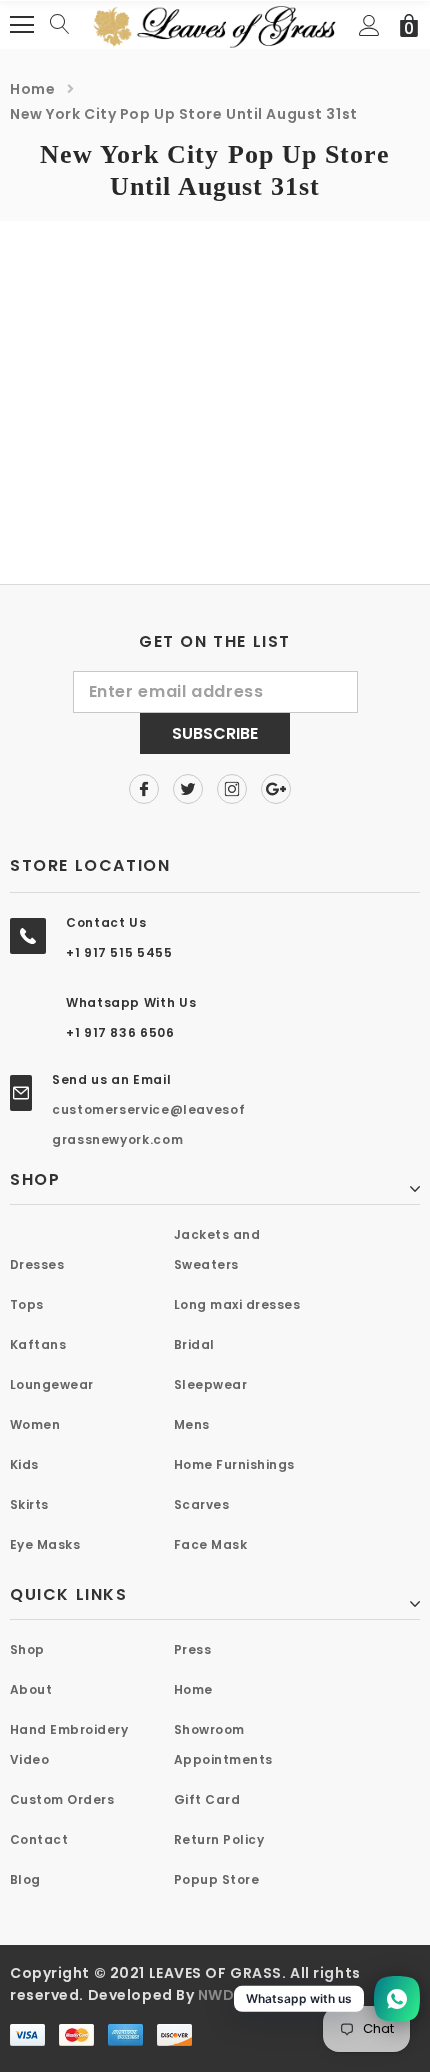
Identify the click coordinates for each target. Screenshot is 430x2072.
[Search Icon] (60, 25)
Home (32, 89)
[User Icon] (369, 25)
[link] (144, 789)
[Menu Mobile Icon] (22, 25)
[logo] (214, 23)
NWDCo (227, 1995)
